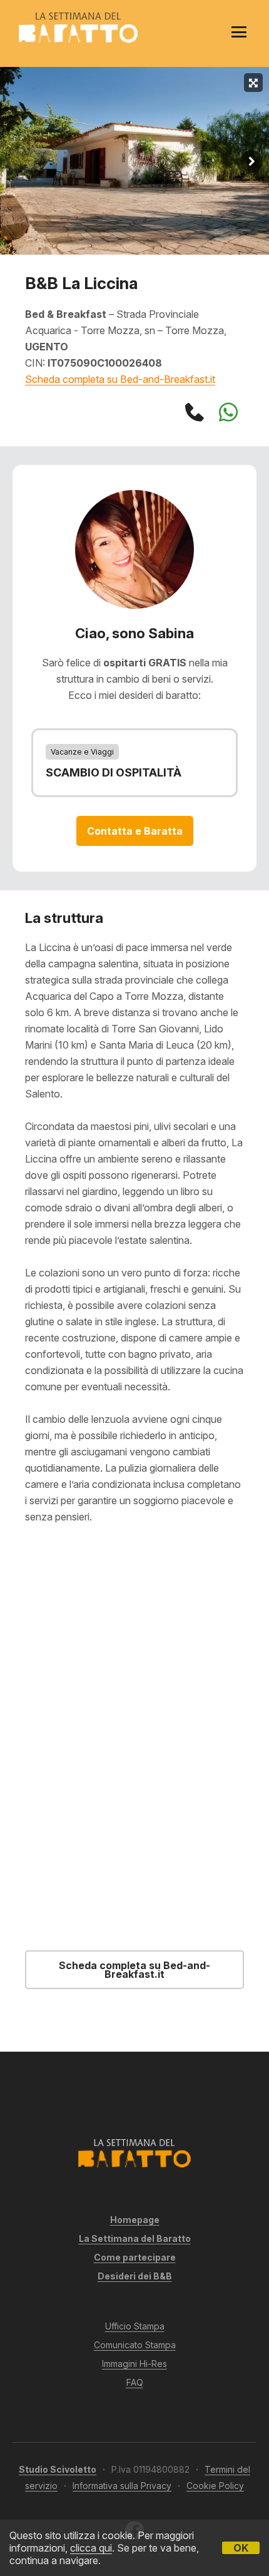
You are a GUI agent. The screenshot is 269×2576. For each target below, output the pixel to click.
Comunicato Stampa (135, 2345)
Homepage (135, 2220)
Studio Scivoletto (58, 2469)
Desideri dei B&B (135, 2276)
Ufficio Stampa (135, 2326)
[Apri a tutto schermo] (253, 83)
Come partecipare (135, 2257)
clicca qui (91, 2548)
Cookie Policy (215, 2486)
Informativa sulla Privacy (122, 2486)
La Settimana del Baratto (135, 2238)
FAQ (135, 2382)
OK (241, 2548)
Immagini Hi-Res (134, 2364)
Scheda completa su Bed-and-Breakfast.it (120, 379)
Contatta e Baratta (135, 831)
